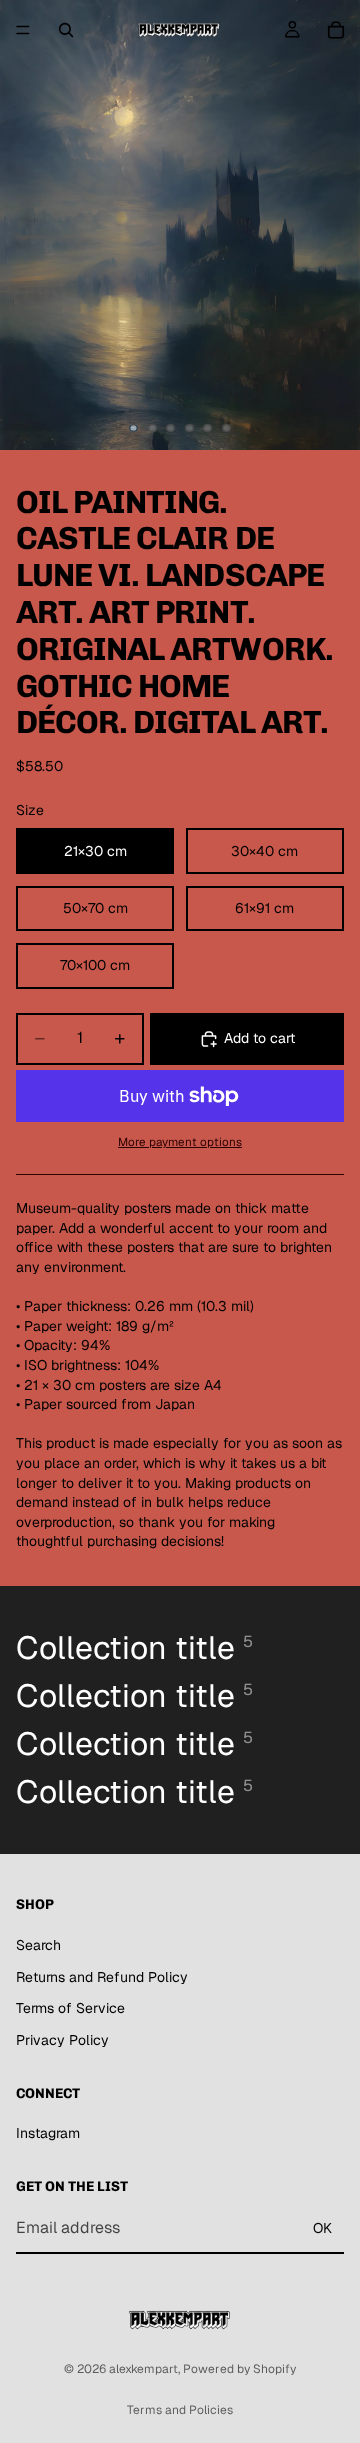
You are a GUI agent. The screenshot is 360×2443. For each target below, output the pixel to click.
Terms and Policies (180, 2410)
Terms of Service (70, 2008)
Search (38, 1944)
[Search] (66, 30)
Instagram (48, 2133)
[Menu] (23, 30)
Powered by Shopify (239, 2369)
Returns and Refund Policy (102, 1976)
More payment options (180, 1141)
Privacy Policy (62, 2039)
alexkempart (143, 2369)
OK (322, 2227)
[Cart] (336, 30)
